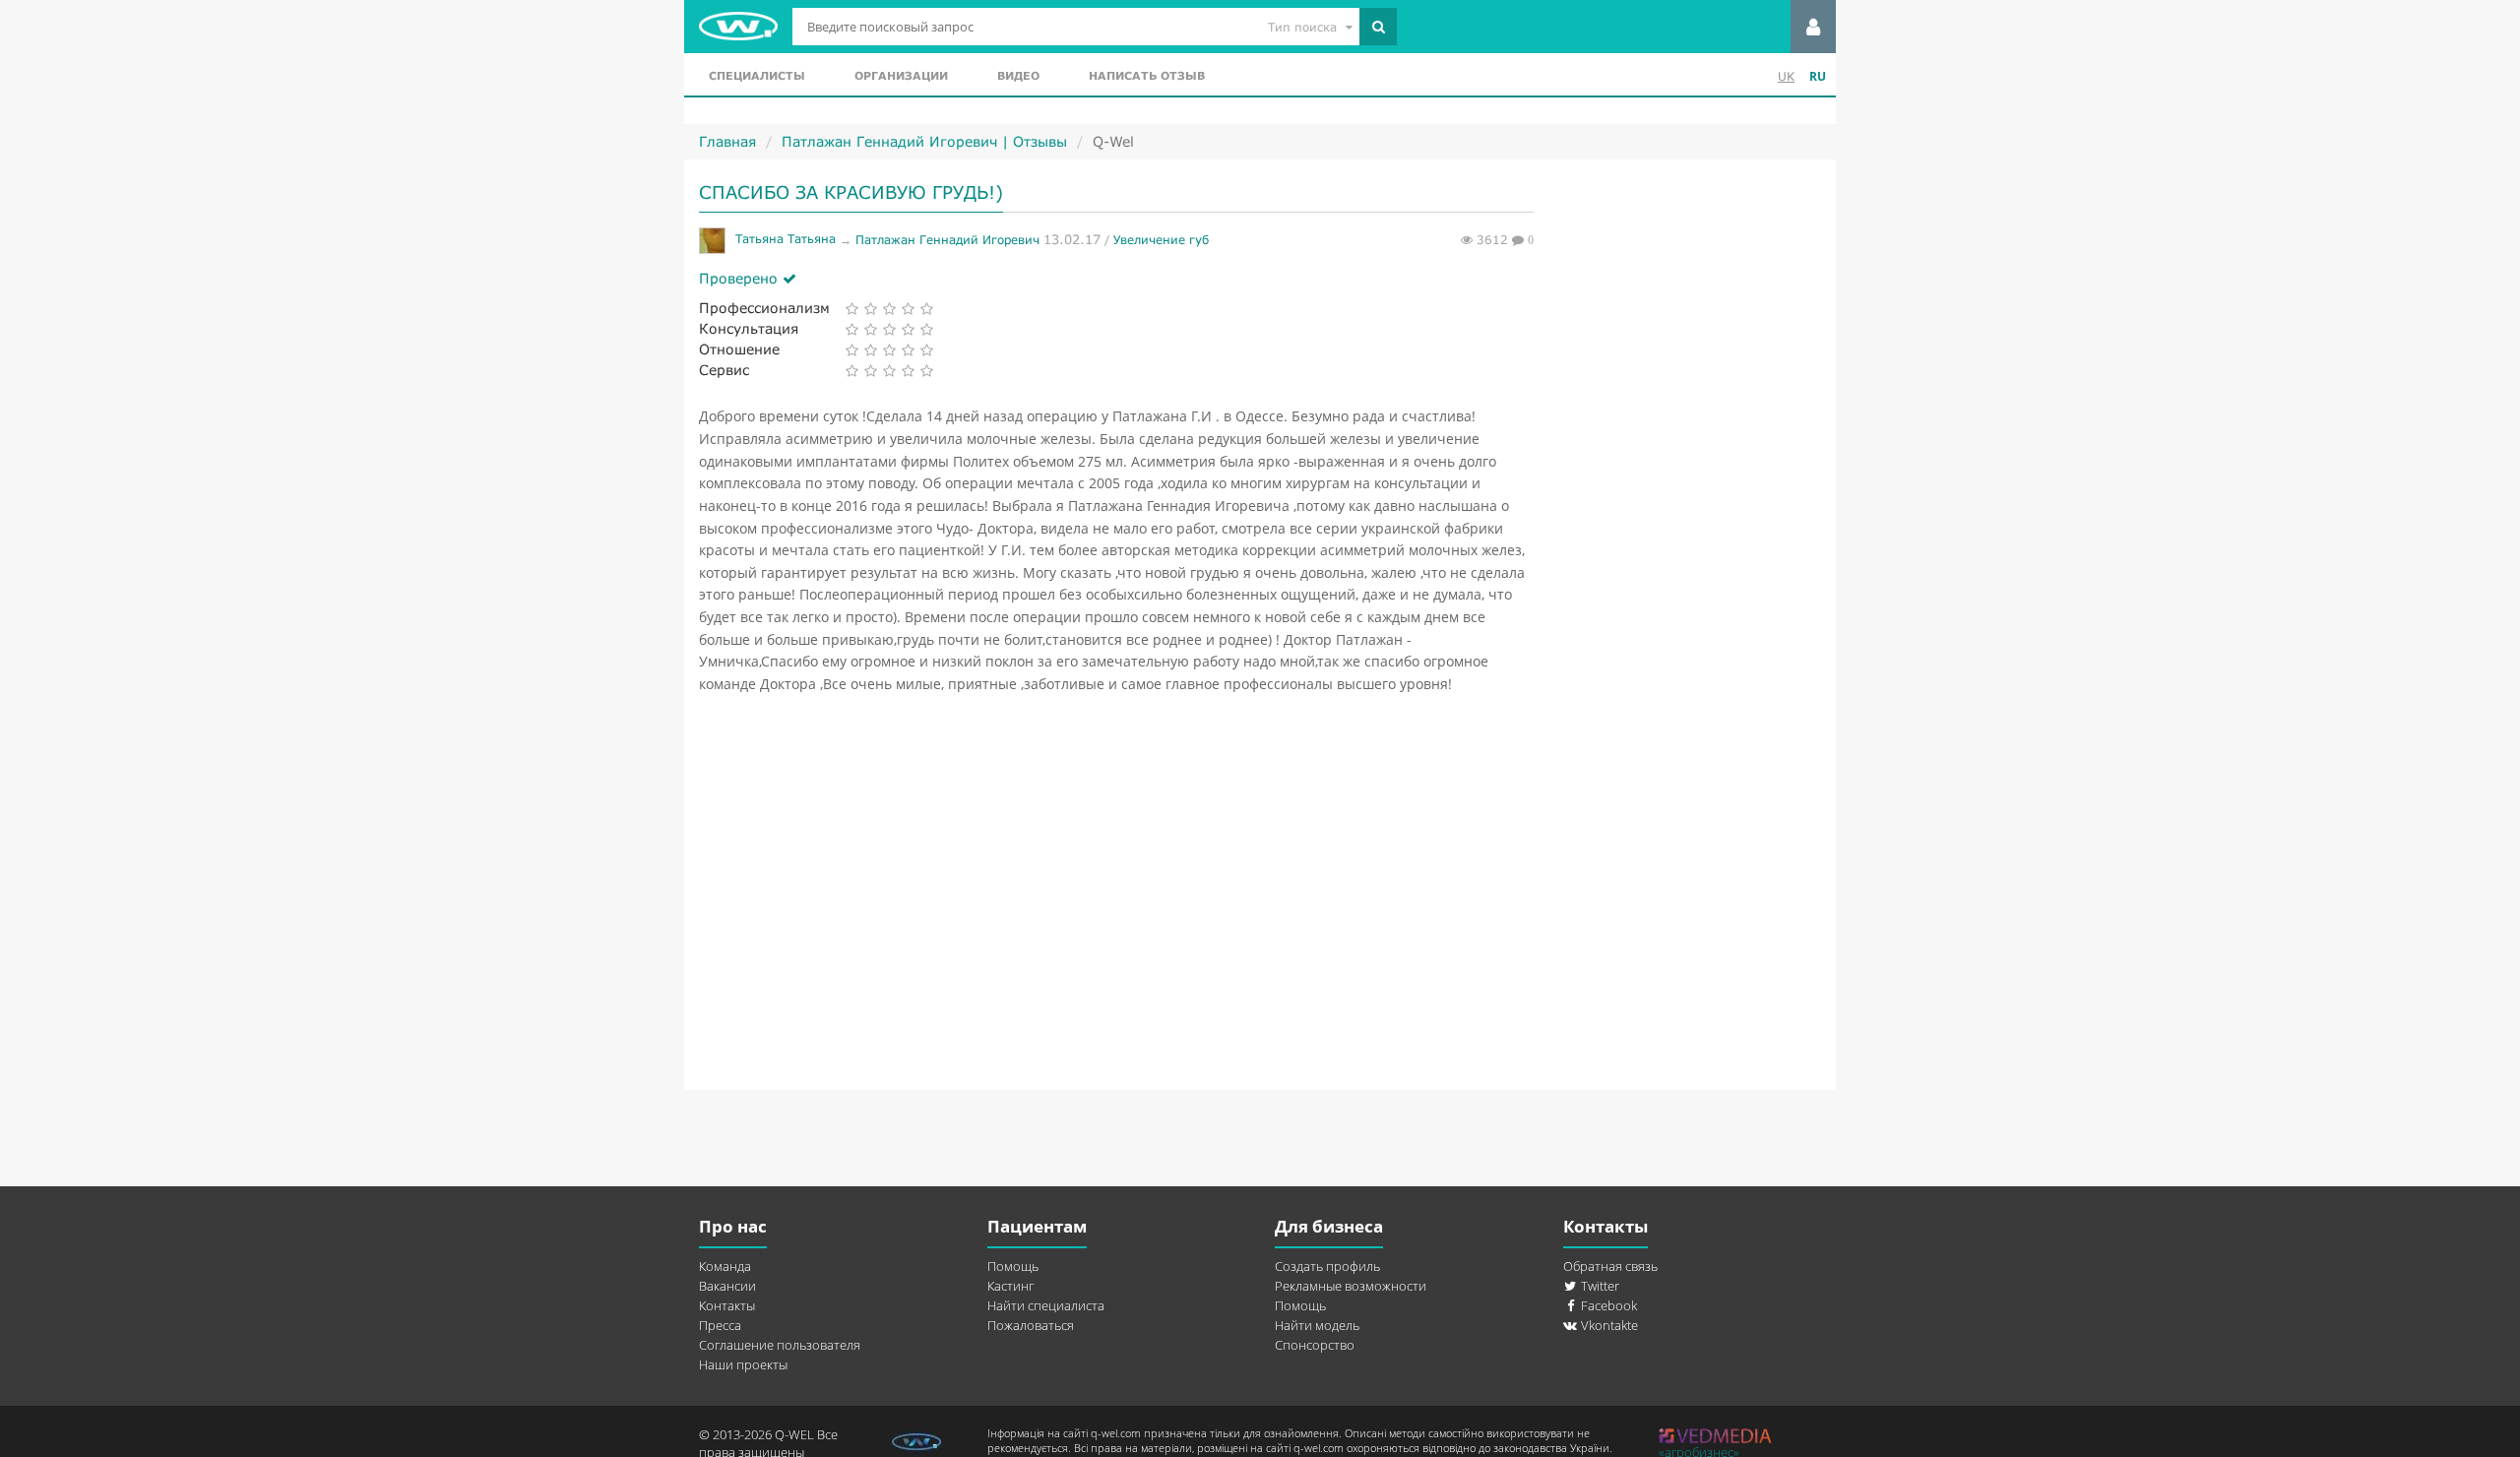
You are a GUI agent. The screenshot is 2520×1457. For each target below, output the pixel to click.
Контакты (727, 1305)
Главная (727, 141)
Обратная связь (1610, 1266)
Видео (1018, 75)
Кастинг (1010, 1286)
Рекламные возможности (1351, 1286)
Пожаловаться (1031, 1325)
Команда (725, 1266)
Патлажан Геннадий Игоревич (947, 239)
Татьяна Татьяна (787, 239)
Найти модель (1317, 1325)
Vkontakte (1608, 1325)
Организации (901, 75)
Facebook (1607, 1305)
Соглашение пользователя (780, 1345)
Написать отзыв (1147, 75)
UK (1786, 76)
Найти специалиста (1046, 1305)
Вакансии (727, 1286)
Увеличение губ (1161, 239)
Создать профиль (1327, 1266)
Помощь (1013, 1266)
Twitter (1599, 1286)
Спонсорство (1315, 1345)
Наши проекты (743, 1364)
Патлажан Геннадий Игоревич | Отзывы (924, 141)
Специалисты (757, 75)
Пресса (720, 1325)
